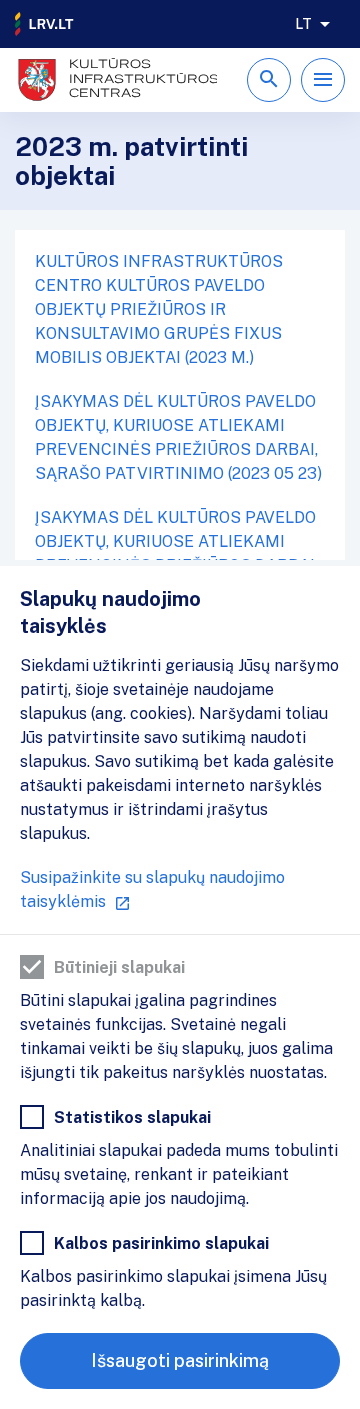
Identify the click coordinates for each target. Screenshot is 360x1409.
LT (303, 24)
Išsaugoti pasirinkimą (180, 1360)
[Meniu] (323, 80)
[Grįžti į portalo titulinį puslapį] (45, 24)
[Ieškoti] (269, 80)
